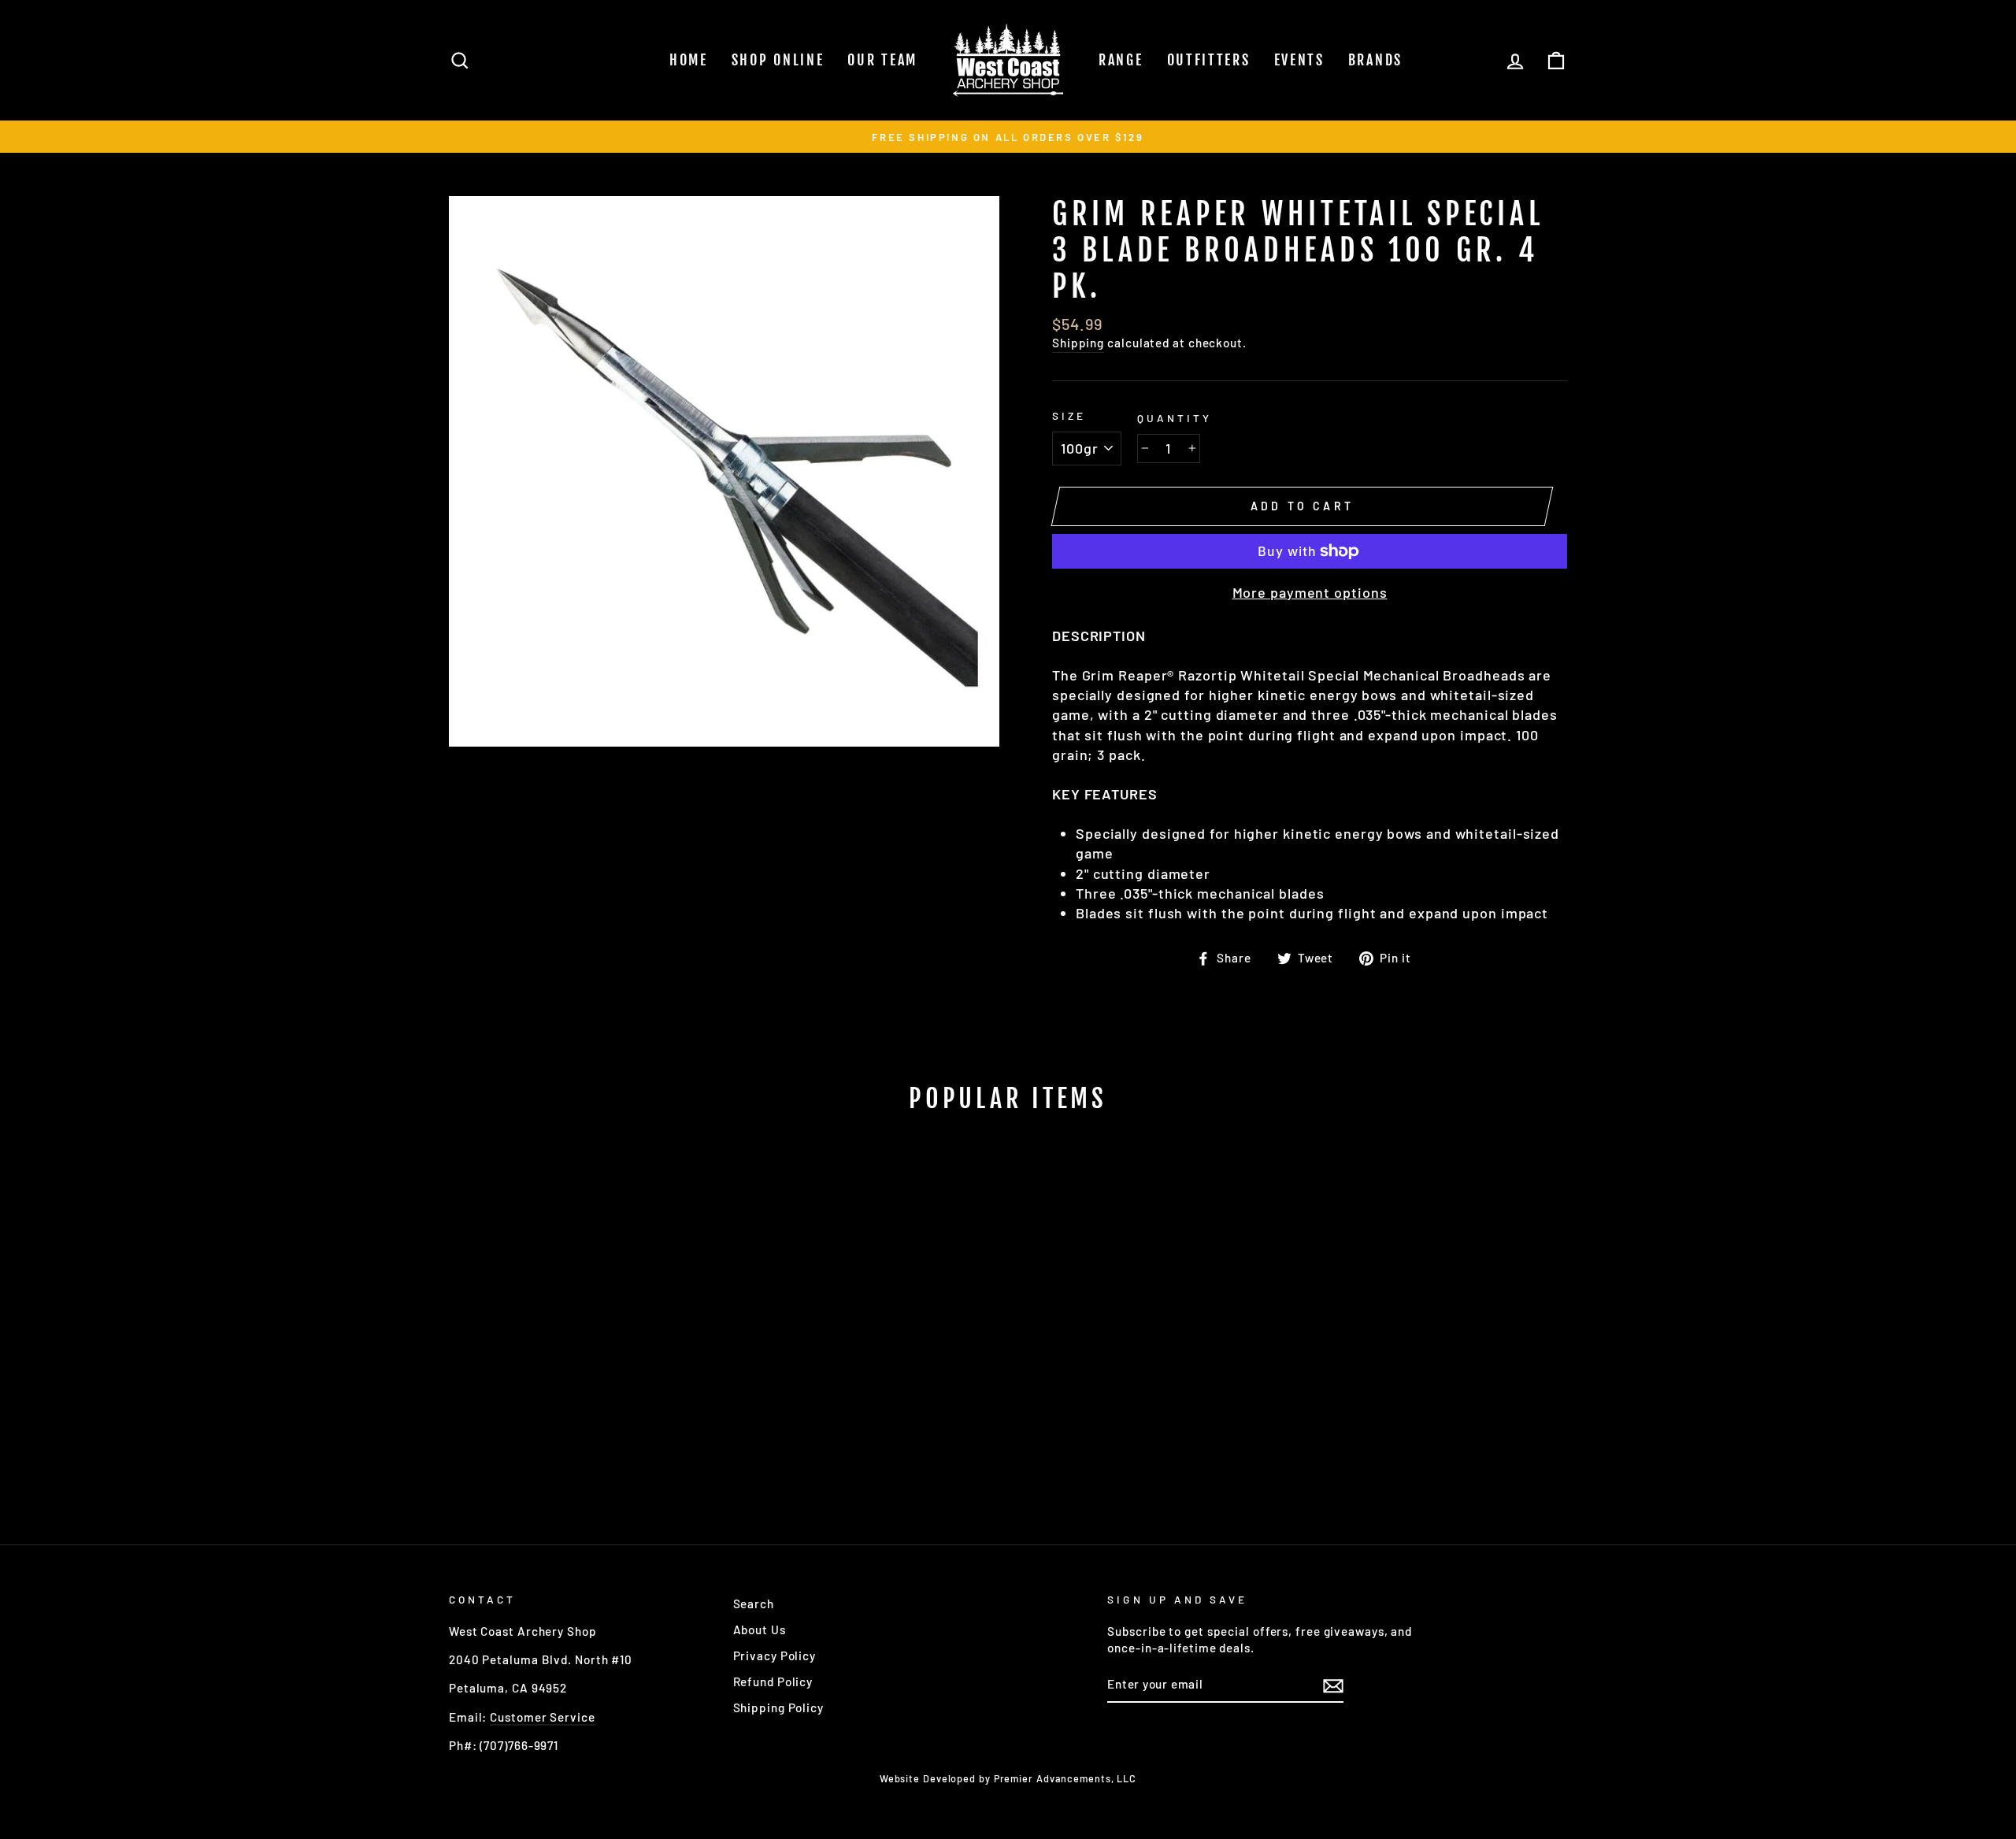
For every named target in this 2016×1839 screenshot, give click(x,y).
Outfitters (1209, 60)
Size (1069, 415)
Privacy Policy (775, 1655)
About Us (760, 1630)
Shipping (1078, 343)
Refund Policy (773, 1681)
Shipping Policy (779, 1707)
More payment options (1310, 592)
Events (1299, 60)
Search (754, 1604)
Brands (1375, 60)
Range (1121, 60)
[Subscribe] (1333, 1685)
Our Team (882, 60)
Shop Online (778, 60)
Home (689, 60)
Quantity (1175, 418)
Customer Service (542, 1717)
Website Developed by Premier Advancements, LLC (1008, 1778)
